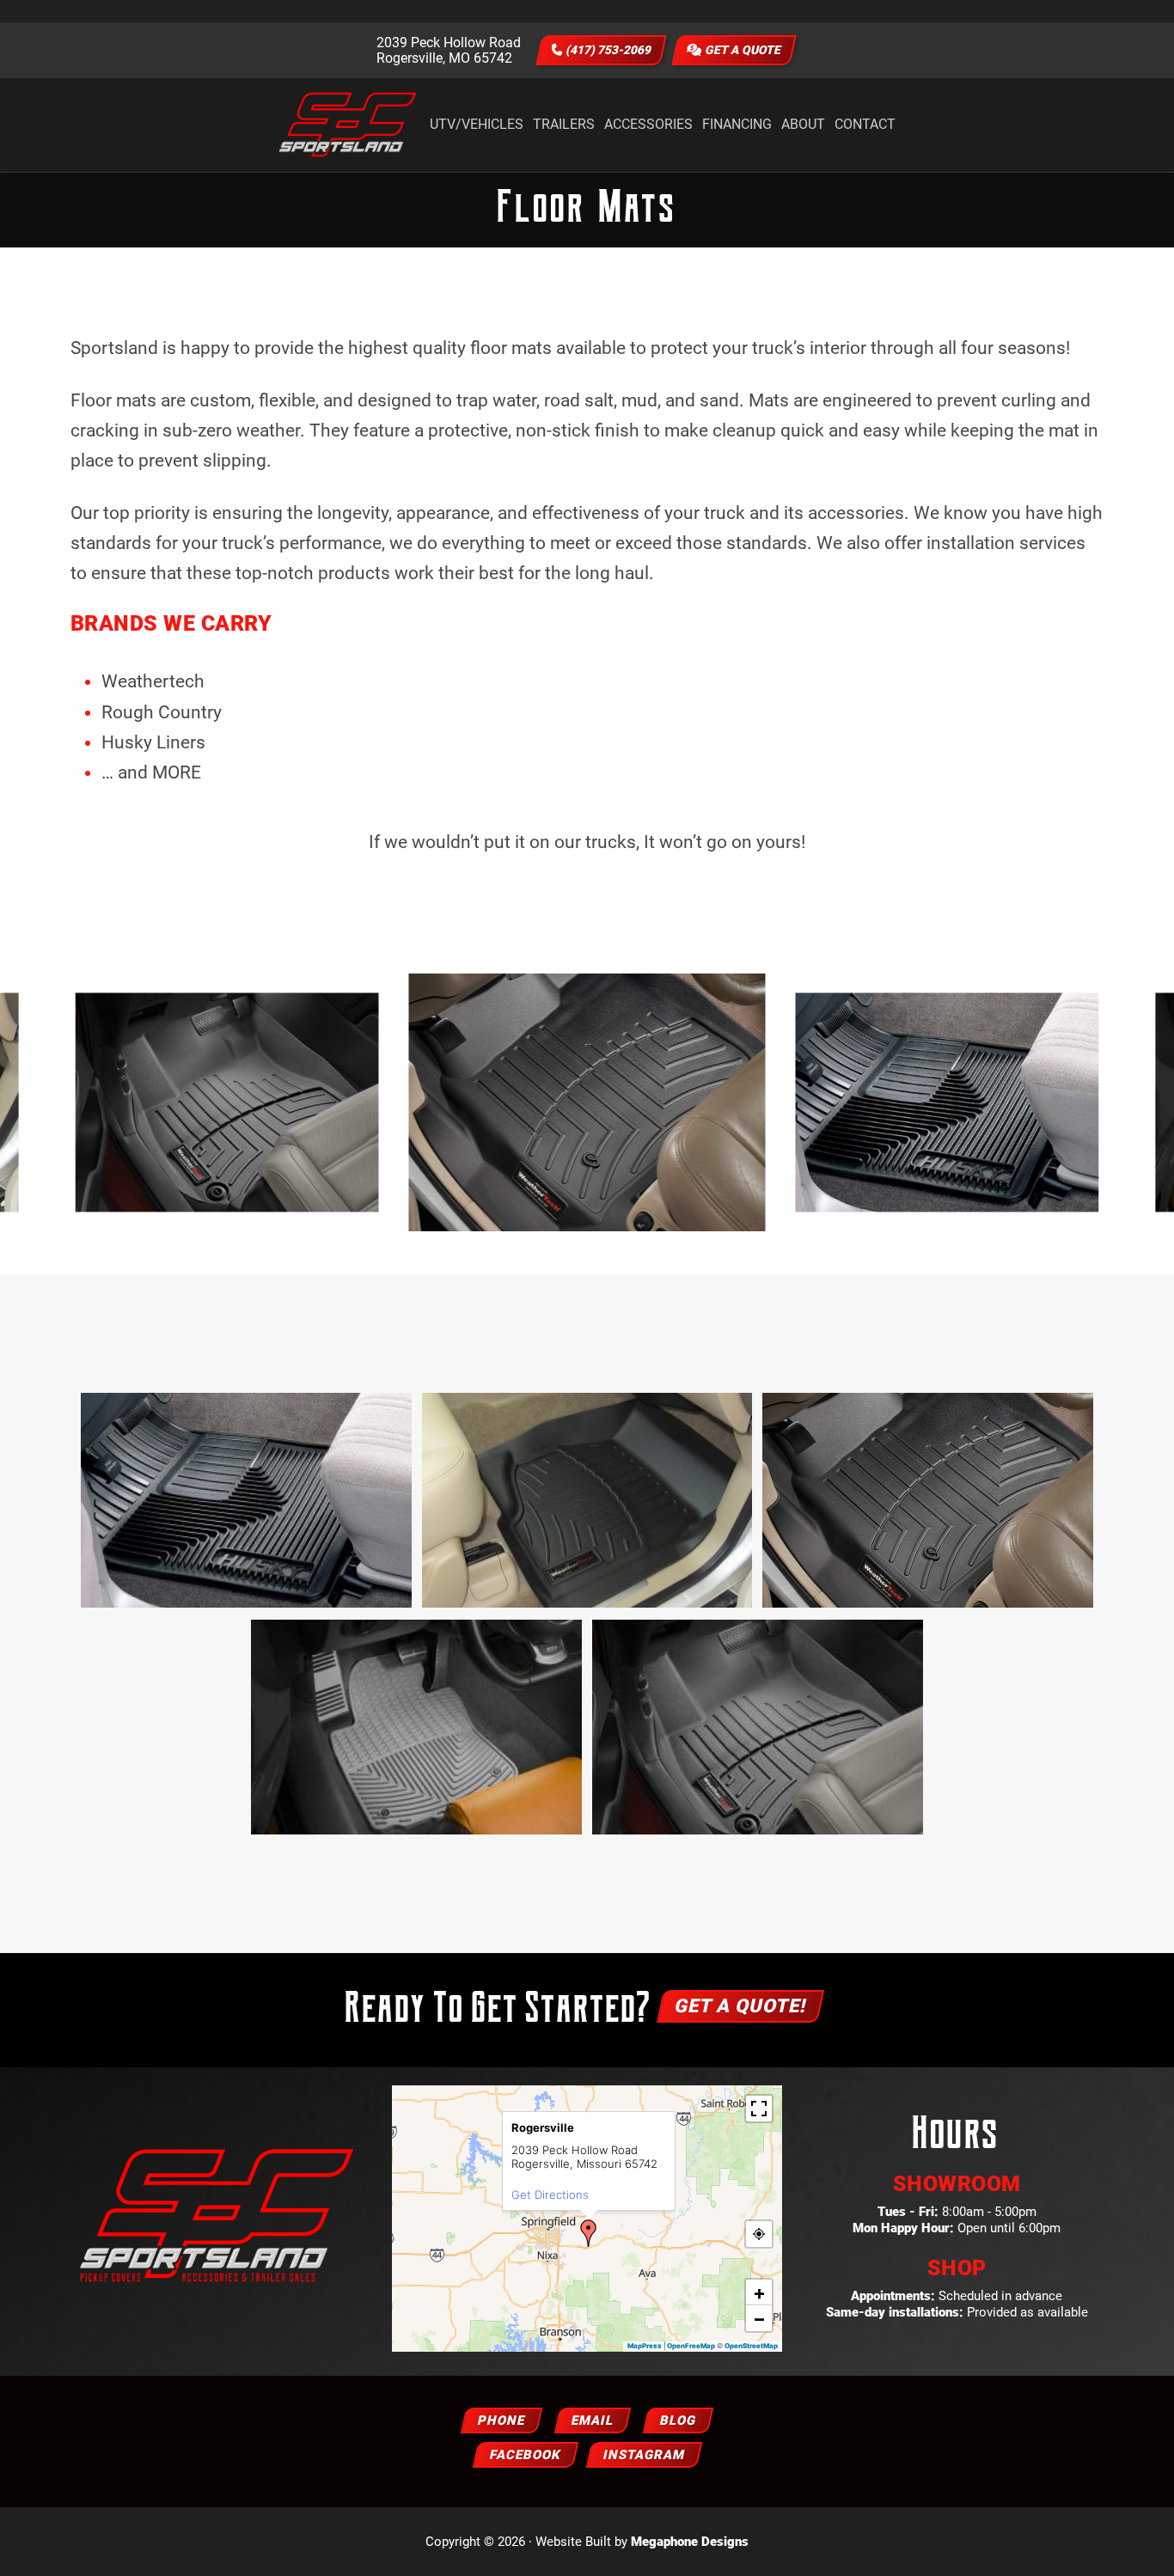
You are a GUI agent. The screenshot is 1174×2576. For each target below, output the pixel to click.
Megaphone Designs (690, 2542)
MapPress (645, 2346)
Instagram (644, 2455)
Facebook (526, 2455)
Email (593, 2420)
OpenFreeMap (691, 2346)
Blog (678, 2420)
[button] (589, 2233)
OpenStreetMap (751, 2346)
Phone (501, 2420)
